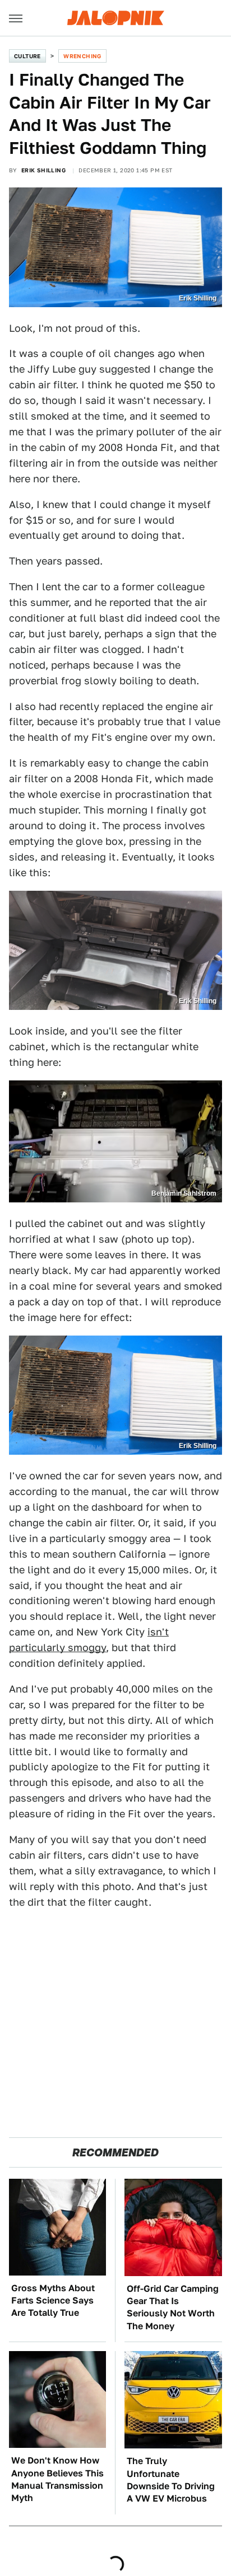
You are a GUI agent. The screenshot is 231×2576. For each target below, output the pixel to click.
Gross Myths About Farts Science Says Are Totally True (53, 2301)
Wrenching (82, 56)
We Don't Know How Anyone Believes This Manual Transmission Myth (57, 2479)
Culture (27, 56)
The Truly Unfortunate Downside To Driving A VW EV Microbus (171, 2480)
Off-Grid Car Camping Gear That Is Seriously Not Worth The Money (173, 2307)
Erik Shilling (43, 170)
